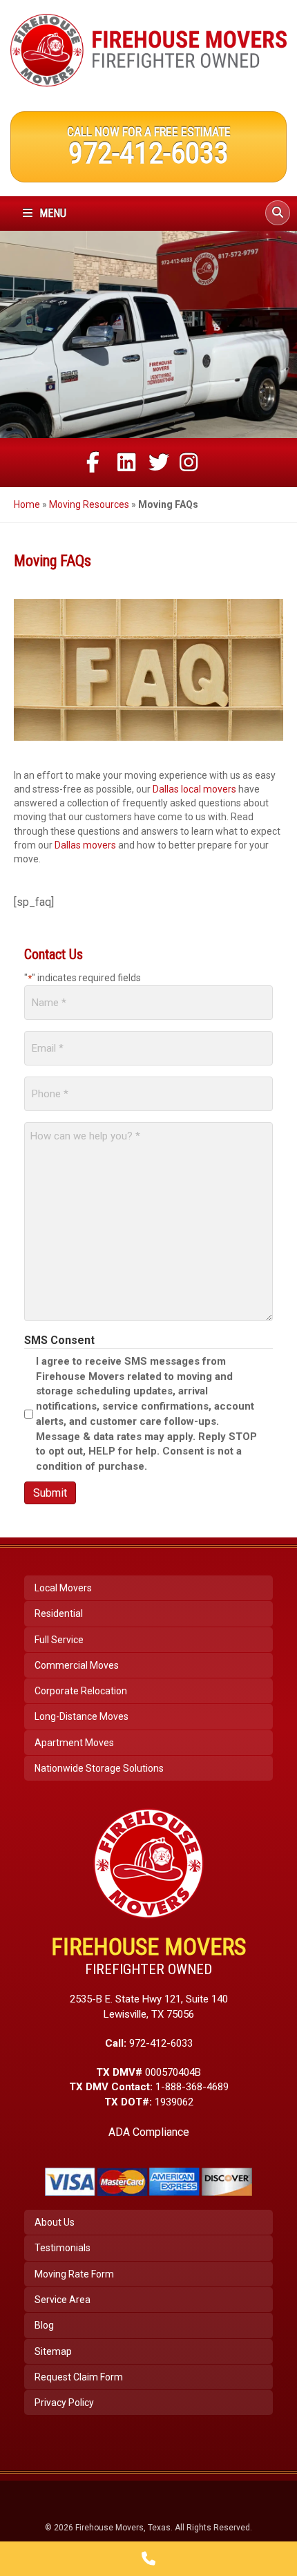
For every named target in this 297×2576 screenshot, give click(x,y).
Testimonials (63, 2248)
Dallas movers (85, 845)
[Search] (278, 213)
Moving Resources (89, 504)
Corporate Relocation (81, 1691)
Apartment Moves (74, 1743)
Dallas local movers (194, 789)
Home (27, 504)
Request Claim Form (79, 2377)
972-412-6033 (148, 153)
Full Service (59, 1640)
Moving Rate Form (74, 2274)
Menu (51, 213)
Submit (50, 1493)
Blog (44, 2325)
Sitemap (53, 2351)
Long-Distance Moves (82, 1716)
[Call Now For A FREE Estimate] (148, 2559)
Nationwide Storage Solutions (99, 1768)
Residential (59, 1613)
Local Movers (63, 1588)
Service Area (63, 2300)
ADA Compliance (149, 2132)
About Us (55, 2222)
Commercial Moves (77, 1665)
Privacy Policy (64, 2403)
